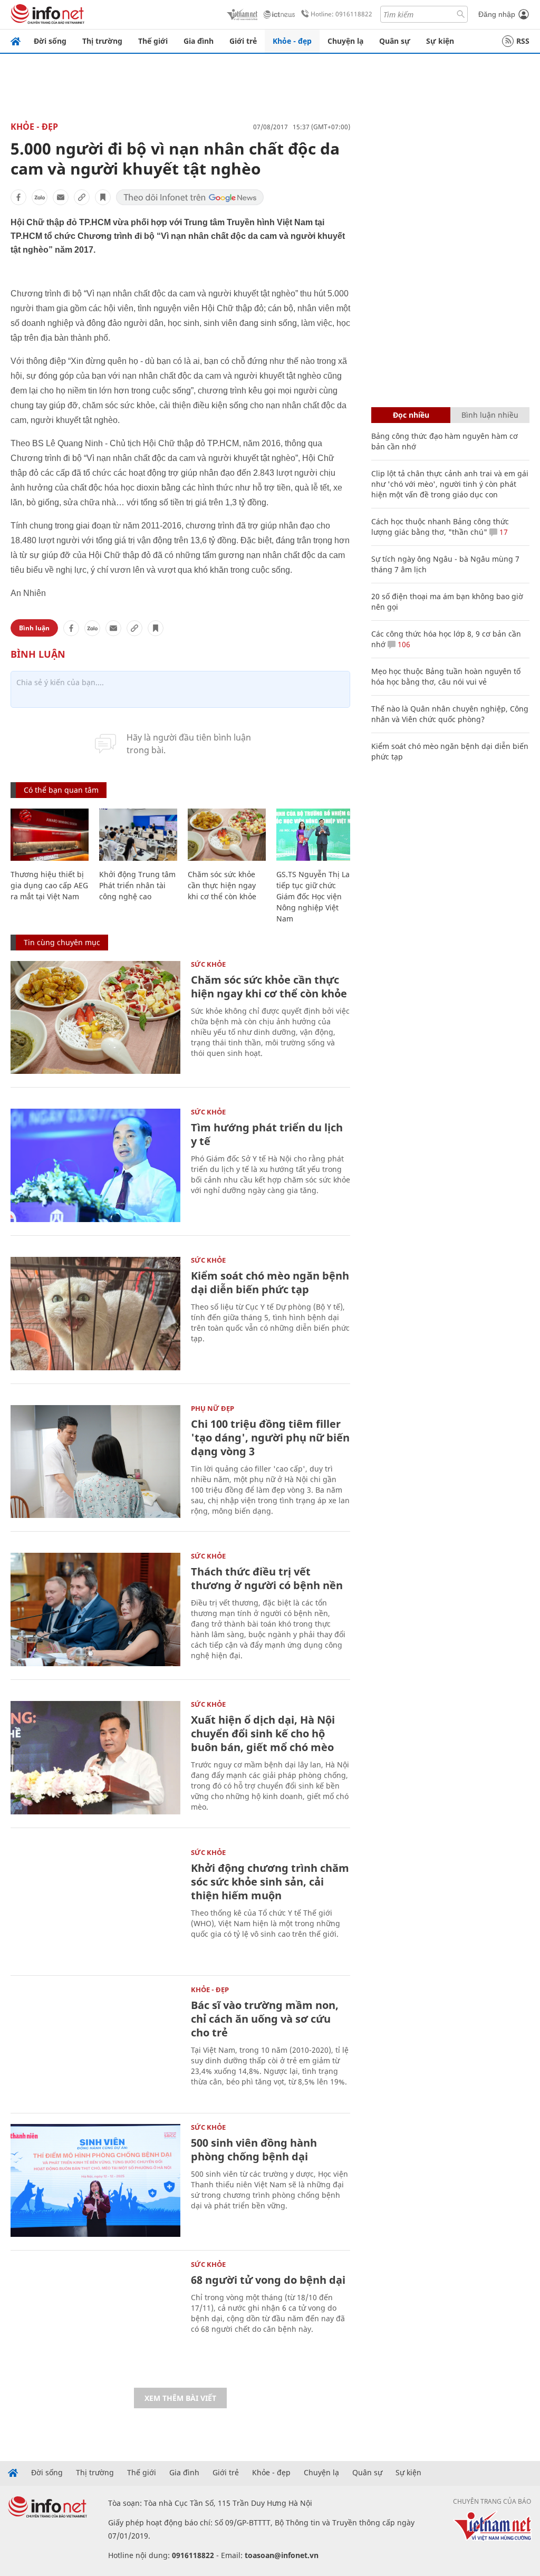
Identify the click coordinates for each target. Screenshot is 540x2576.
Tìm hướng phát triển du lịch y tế (267, 1134)
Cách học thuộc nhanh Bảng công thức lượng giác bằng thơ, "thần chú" (440, 527)
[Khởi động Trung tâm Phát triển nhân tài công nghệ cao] (138, 835)
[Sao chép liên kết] (82, 197)
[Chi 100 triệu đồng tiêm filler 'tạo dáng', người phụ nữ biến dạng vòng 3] (95, 1462)
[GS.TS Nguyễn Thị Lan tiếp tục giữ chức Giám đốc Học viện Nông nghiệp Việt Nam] (315, 835)
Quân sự (395, 41)
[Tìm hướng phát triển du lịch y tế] (95, 1165)
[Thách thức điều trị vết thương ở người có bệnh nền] (95, 1609)
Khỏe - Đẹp (34, 127)
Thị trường (102, 41)
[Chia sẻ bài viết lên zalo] (40, 197)
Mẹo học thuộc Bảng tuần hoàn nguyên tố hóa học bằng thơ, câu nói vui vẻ (446, 676)
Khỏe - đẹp (292, 41)
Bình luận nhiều (490, 415)
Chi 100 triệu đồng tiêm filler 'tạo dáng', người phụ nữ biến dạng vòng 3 (270, 1438)
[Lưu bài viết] (103, 197)
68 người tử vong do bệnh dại (268, 2280)
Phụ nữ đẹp (213, 1408)
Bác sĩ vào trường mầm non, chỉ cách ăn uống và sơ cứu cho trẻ (265, 2019)
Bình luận (34, 628)
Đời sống (50, 41)
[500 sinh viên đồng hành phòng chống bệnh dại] (95, 2181)
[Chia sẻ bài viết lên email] (61, 197)
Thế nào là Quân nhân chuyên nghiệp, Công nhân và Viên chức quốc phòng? (450, 714)
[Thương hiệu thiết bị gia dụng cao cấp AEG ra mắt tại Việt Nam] (50, 835)
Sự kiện (440, 41)
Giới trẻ (243, 41)
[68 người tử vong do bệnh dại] (95, 2318)
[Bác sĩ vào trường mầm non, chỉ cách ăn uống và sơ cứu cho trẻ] (95, 2043)
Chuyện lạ (345, 41)
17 (503, 532)
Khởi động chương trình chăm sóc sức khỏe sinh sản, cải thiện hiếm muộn (270, 1882)
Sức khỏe (208, 964)
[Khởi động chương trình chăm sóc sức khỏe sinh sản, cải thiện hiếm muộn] (95, 1906)
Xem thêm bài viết (180, 2398)
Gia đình (199, 41)
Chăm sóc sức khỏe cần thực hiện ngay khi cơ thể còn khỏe (222, 885)
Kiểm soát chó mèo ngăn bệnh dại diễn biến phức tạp (270, 1282)
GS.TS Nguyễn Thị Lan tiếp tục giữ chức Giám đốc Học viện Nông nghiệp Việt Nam (315, 896)
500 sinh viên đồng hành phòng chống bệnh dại (254, 2150)
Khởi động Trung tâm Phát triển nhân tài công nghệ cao (137, 885)
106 (403, 644)
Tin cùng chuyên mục (62, 942)
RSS (523, 41)
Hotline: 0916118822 (341, 14)
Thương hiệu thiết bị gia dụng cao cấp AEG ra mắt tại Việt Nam (49, 885)
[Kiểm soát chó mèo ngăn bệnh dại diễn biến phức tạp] (95, 1314)
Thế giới (153, 41)
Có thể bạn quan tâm (61, 790)
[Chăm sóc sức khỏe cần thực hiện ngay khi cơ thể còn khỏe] (227, 835)
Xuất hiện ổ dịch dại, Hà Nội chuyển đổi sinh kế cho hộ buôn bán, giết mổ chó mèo (263, 1733)
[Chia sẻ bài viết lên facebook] (18, 197)
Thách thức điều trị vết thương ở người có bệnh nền (267, 1578)
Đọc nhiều (411, 415)
